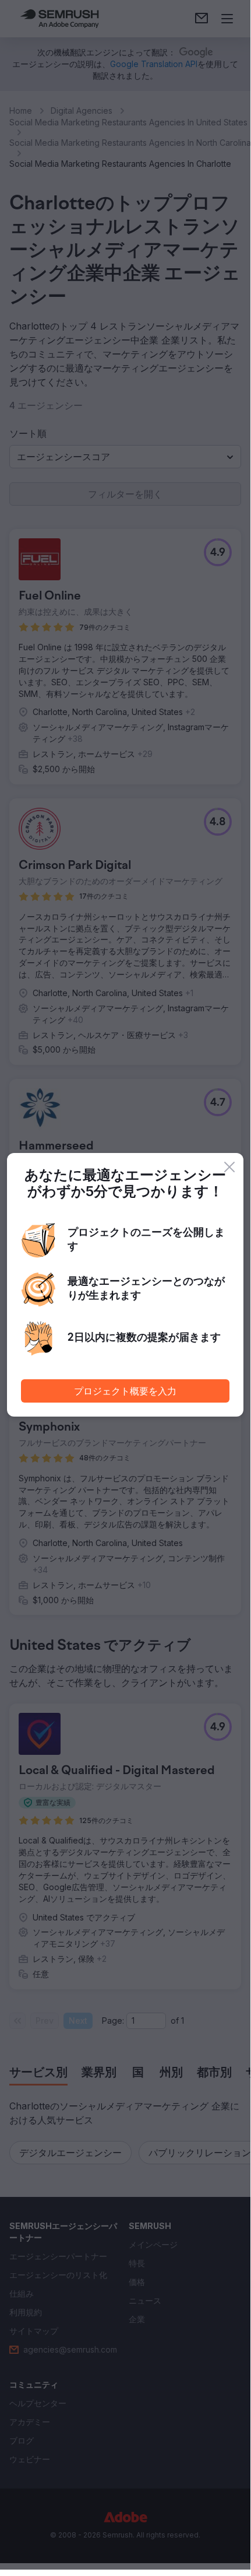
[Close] (229, 1167)
